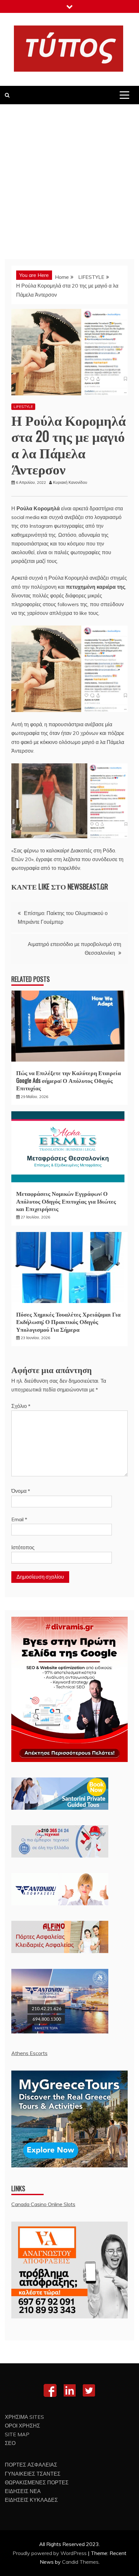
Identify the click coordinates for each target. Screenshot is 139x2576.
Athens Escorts (29, 2053)
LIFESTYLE (23, 407)
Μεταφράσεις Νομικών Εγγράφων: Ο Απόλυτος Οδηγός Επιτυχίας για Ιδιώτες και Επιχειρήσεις (66, 1201)
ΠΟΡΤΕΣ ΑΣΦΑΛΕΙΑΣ (31, 2465)
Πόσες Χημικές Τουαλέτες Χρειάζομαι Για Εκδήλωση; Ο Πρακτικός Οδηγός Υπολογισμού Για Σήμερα (68, 1322)
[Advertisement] (69, 177)
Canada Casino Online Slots (43, 2204)
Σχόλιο (21, 1406)
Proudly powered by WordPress (50, 2553)
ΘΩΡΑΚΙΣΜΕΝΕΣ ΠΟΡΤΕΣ (37, 2482)
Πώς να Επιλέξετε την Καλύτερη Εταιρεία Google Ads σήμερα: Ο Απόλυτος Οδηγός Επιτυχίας (69, 1080)
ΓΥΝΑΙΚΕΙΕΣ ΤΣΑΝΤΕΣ (33, 2474)
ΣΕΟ (10, 2443)
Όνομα (21, 1491)
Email (19, 1519)
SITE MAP (17, 2434)
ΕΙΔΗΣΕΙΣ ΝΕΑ (23, 2491)
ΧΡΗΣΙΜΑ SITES (24, 2417)
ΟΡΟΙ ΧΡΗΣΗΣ (22, 2426)
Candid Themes (80, 2562)
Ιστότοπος (23, 1547)
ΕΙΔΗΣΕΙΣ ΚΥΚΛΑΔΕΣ (31, 2500)
